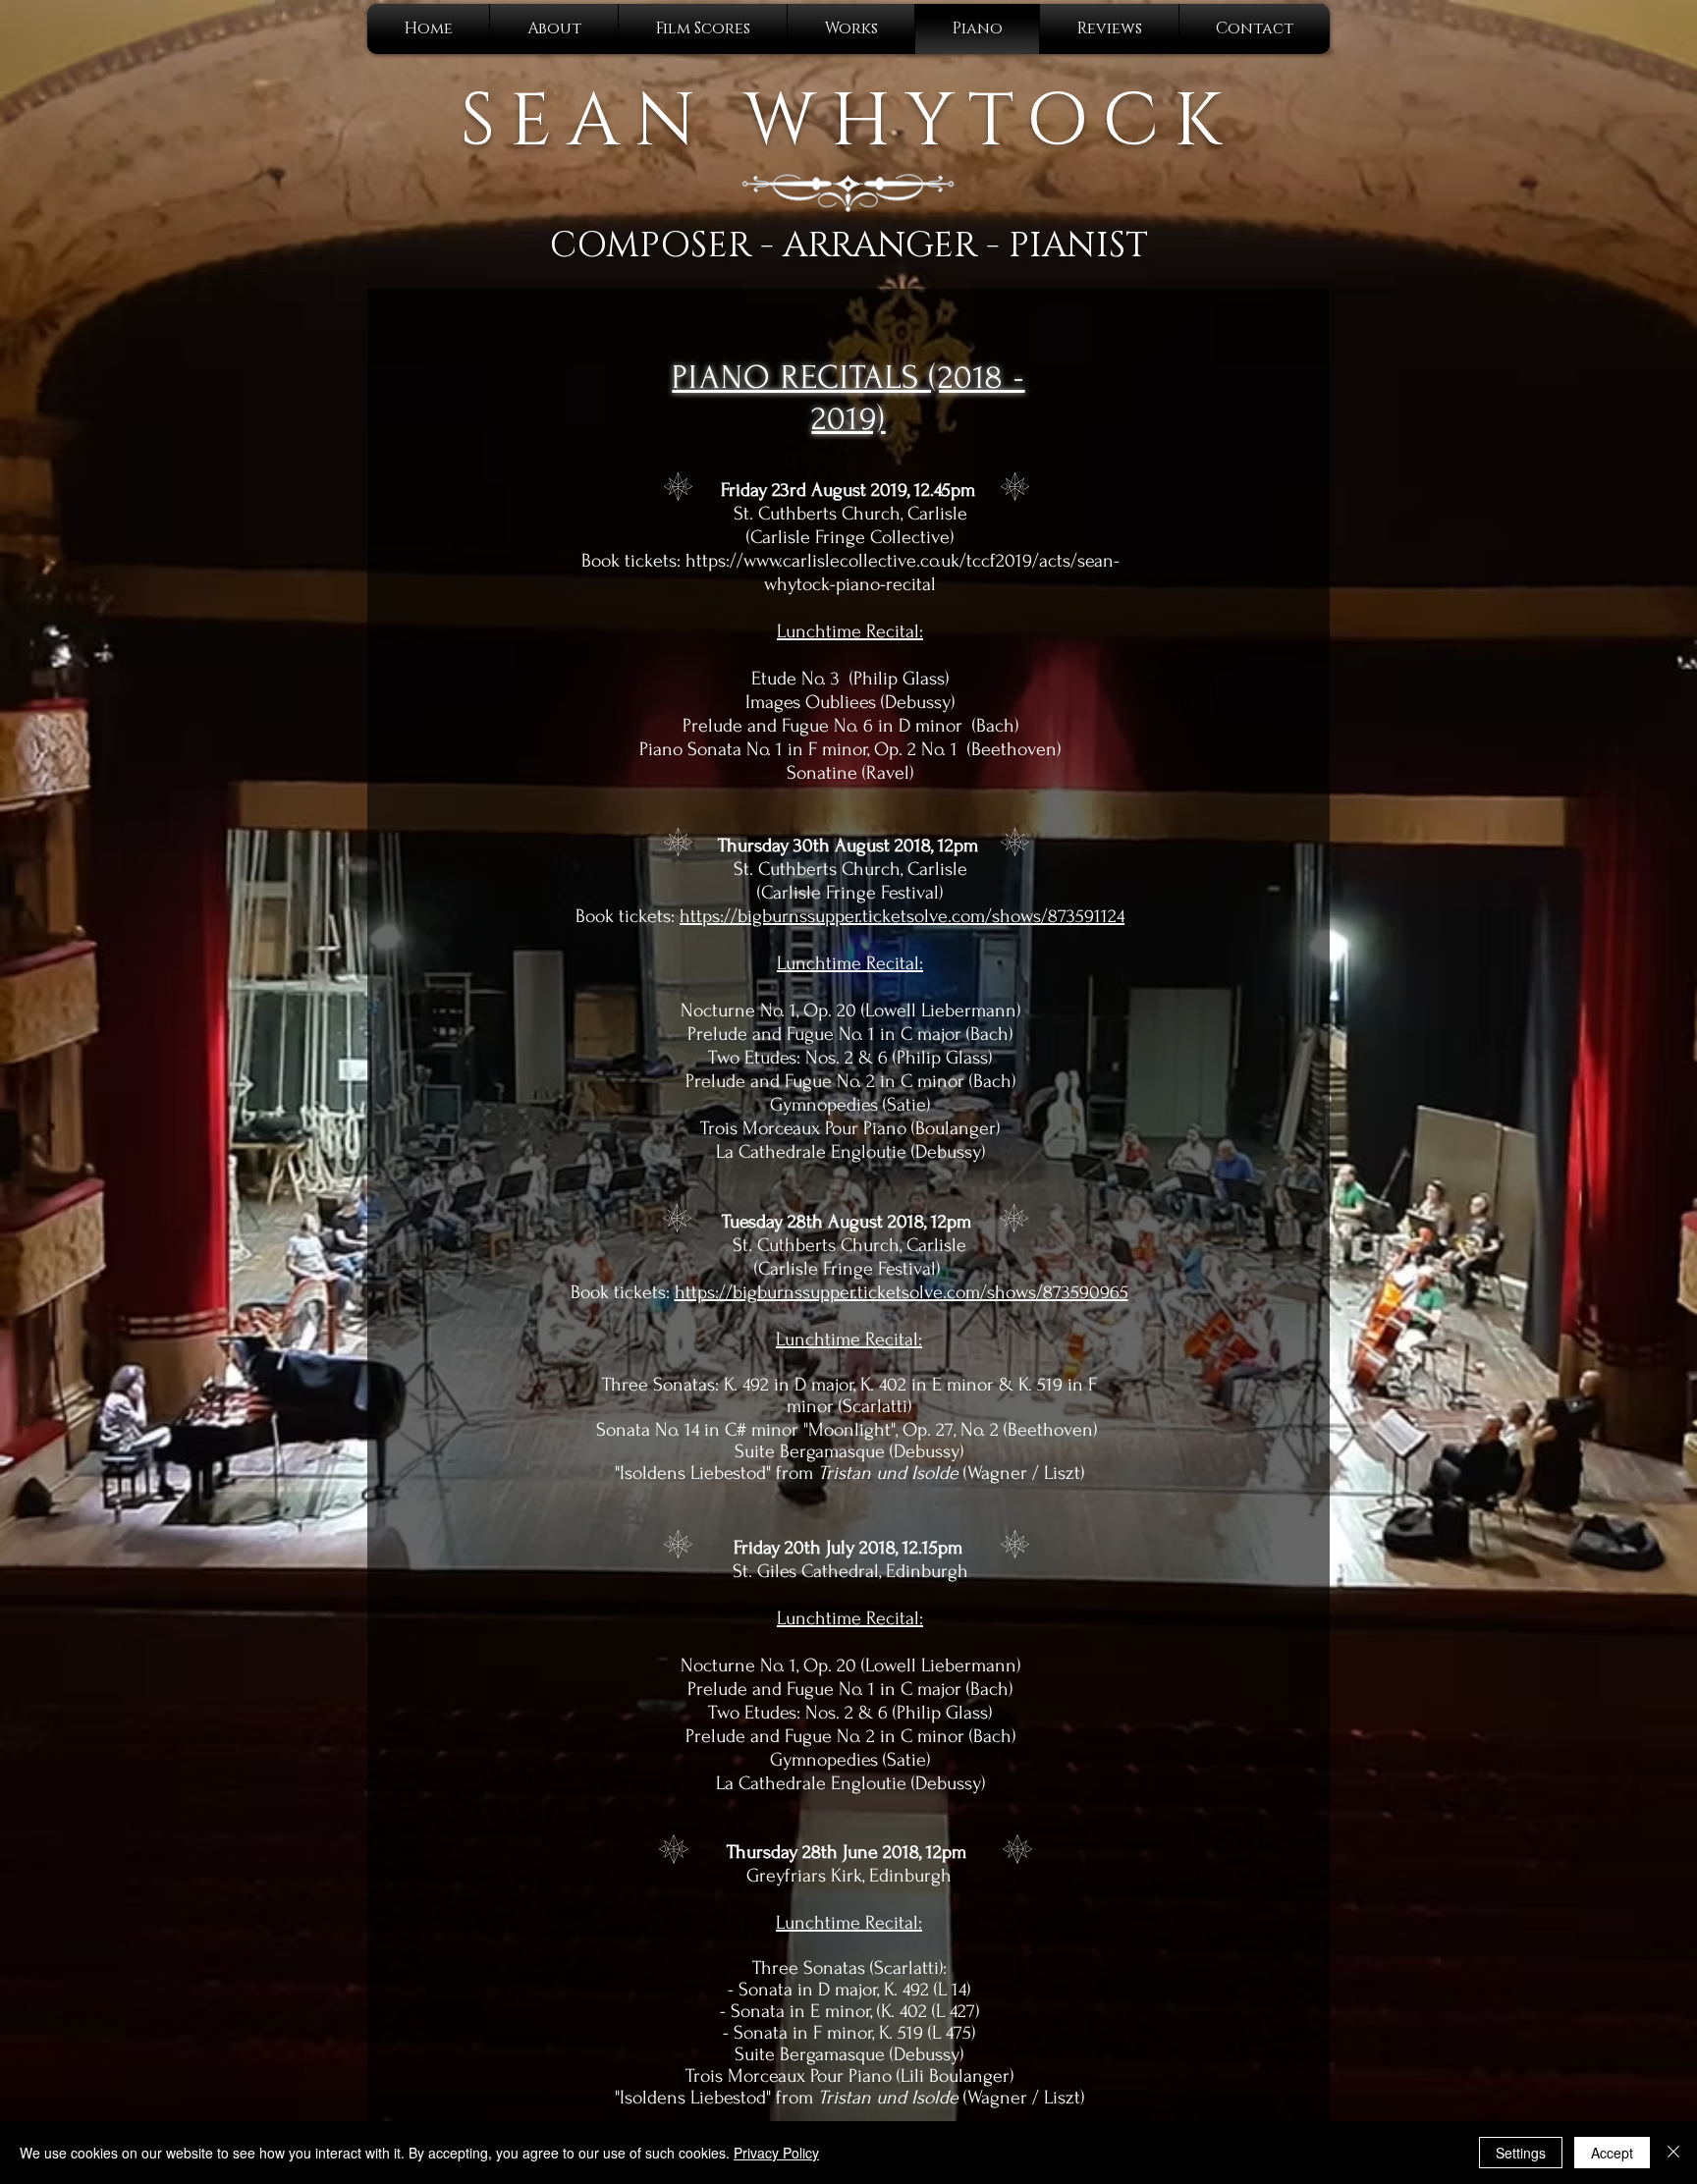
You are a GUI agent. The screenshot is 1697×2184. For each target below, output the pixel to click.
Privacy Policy (776, 2153)
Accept (1612, 2153)
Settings (1521, 2153)
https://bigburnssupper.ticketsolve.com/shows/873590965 (902, 1292)
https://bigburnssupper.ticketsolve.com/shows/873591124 (902, 916)
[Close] (1673, 2153)
